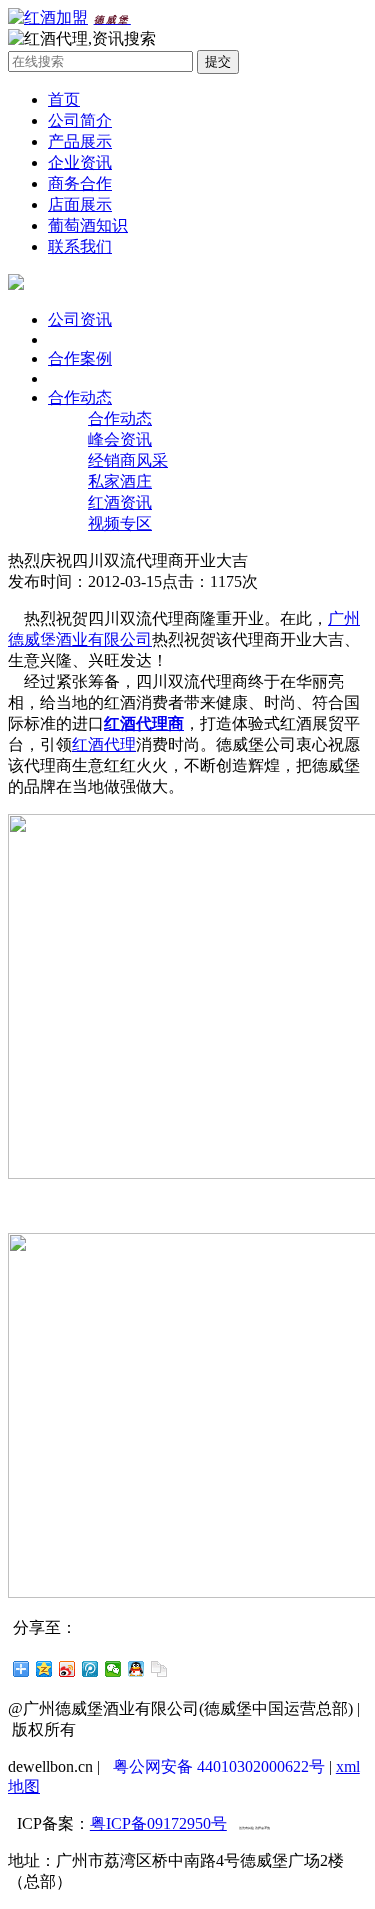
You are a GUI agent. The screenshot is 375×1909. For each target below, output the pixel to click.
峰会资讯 (120, 439)
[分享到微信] (113, 1669)
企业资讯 (80, 162)
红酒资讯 (120, 502)
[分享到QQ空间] (44, 1669)
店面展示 (80, 204)
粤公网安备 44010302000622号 (219, 1766)
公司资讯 (80, 319)
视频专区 (120, 523)
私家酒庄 (120, 481)
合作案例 (80, 358)
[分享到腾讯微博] (90, 1669)
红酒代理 (104, 744)
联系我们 (80, 246)
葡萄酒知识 (88, 225)
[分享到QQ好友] (136, 1669)
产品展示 (80, 141)
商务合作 (80, 183)
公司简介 (80, 120)
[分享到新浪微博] (67, 1669)
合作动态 (80, 397)
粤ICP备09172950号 (158, 1823)
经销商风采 (128, 460)
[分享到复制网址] (159, 1669)
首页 (64, 99)
